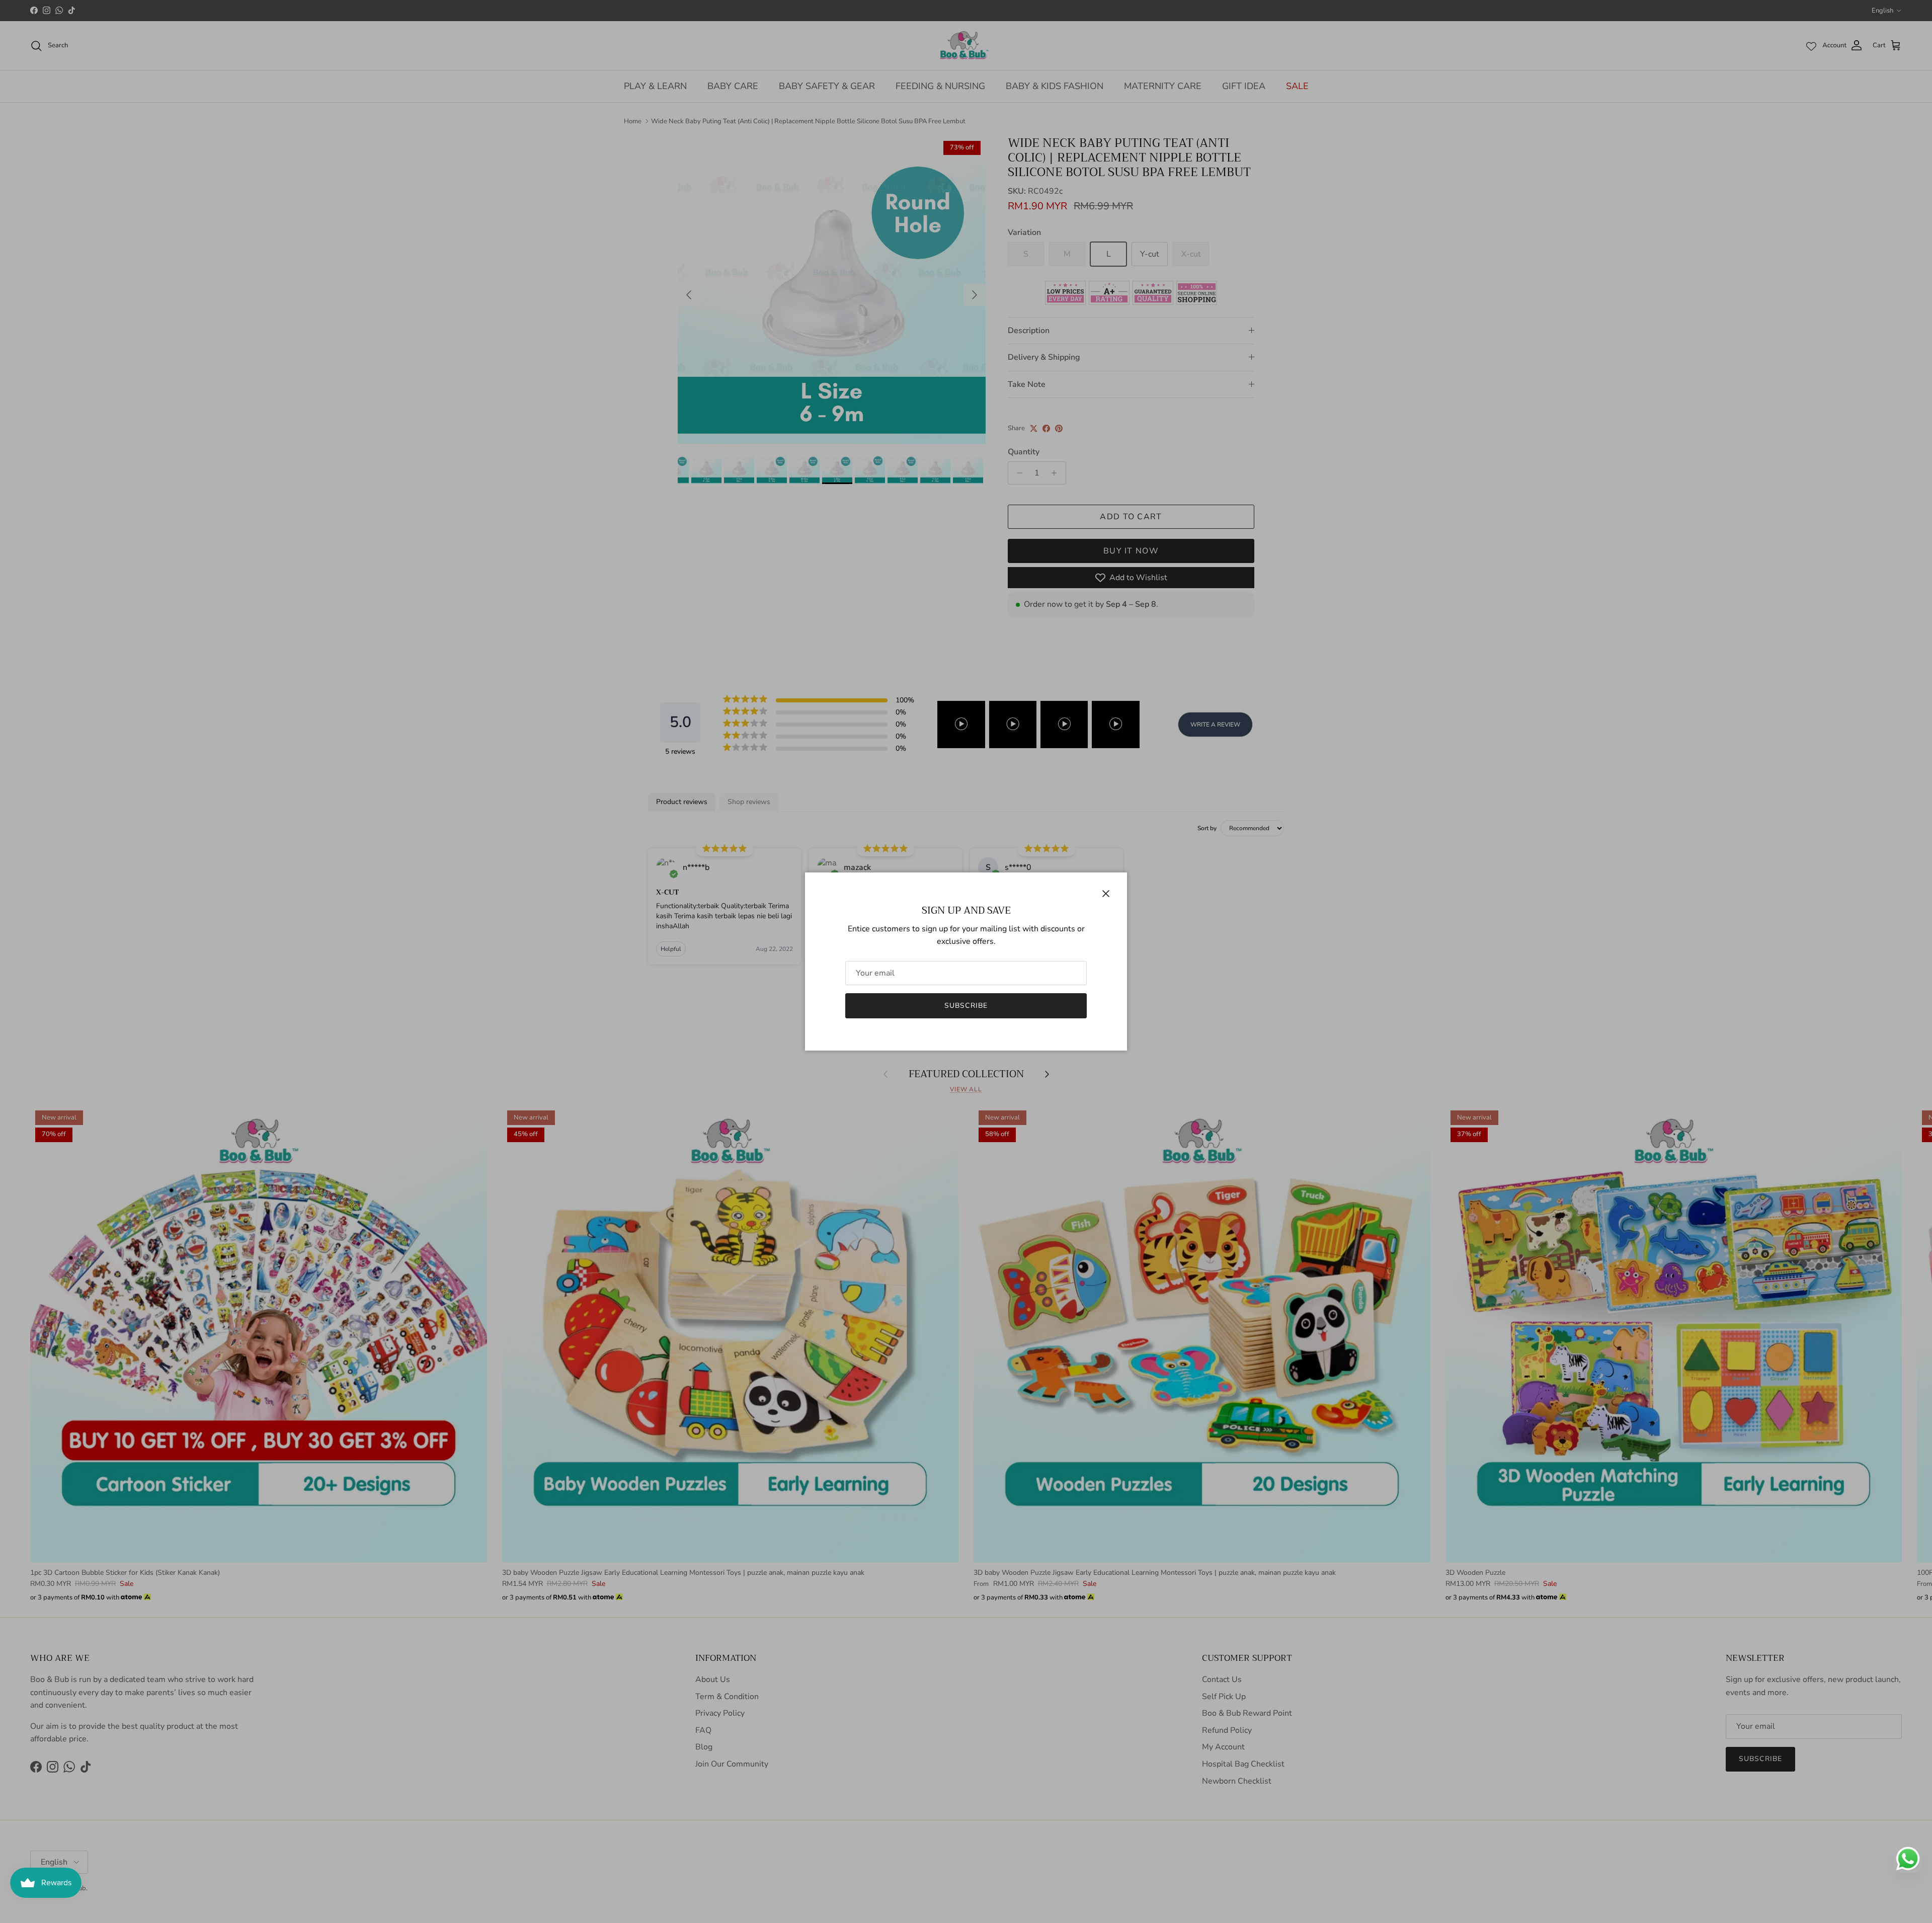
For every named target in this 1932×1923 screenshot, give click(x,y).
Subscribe (966, 1006)
